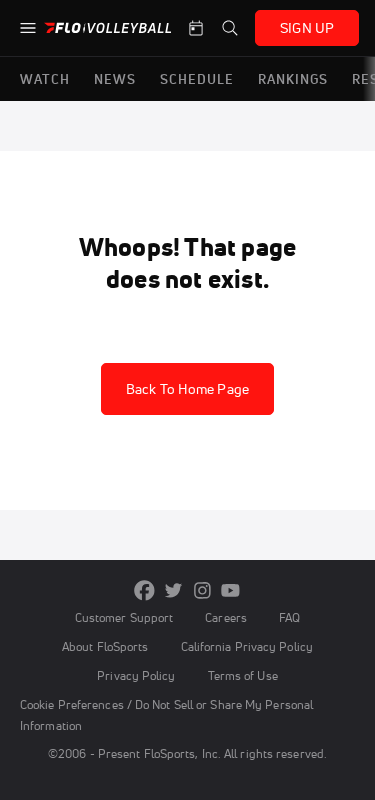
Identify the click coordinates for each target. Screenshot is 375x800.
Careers (226, 617)
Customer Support (124, 617)
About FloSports (105, 646)
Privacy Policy (136, 675)
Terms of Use (243, 675)
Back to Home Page (187, 389)
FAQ (289, 617)
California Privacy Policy (247, 646)
